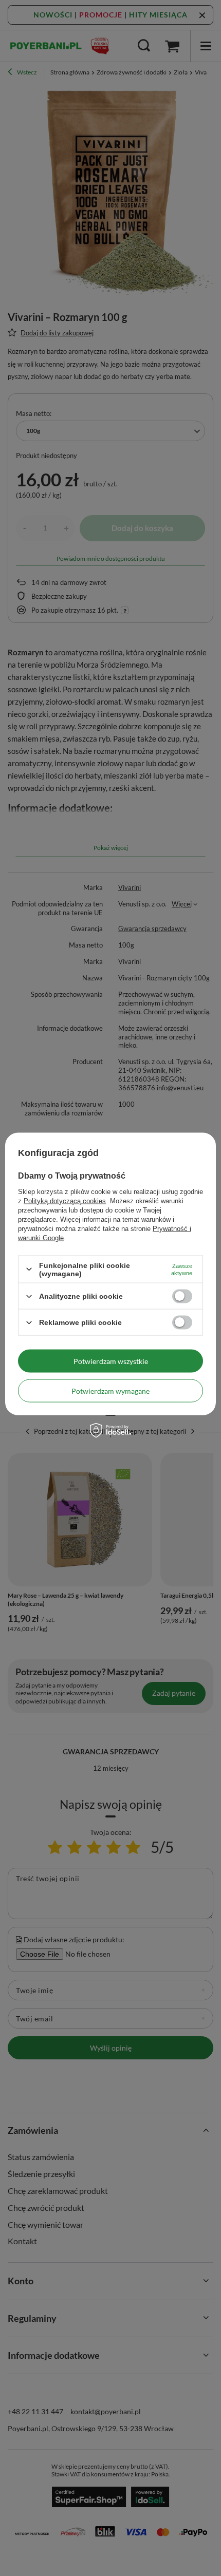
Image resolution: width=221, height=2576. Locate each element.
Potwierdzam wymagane (110, 1390)
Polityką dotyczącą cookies (65, 1200)
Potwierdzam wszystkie (111, 1361)
